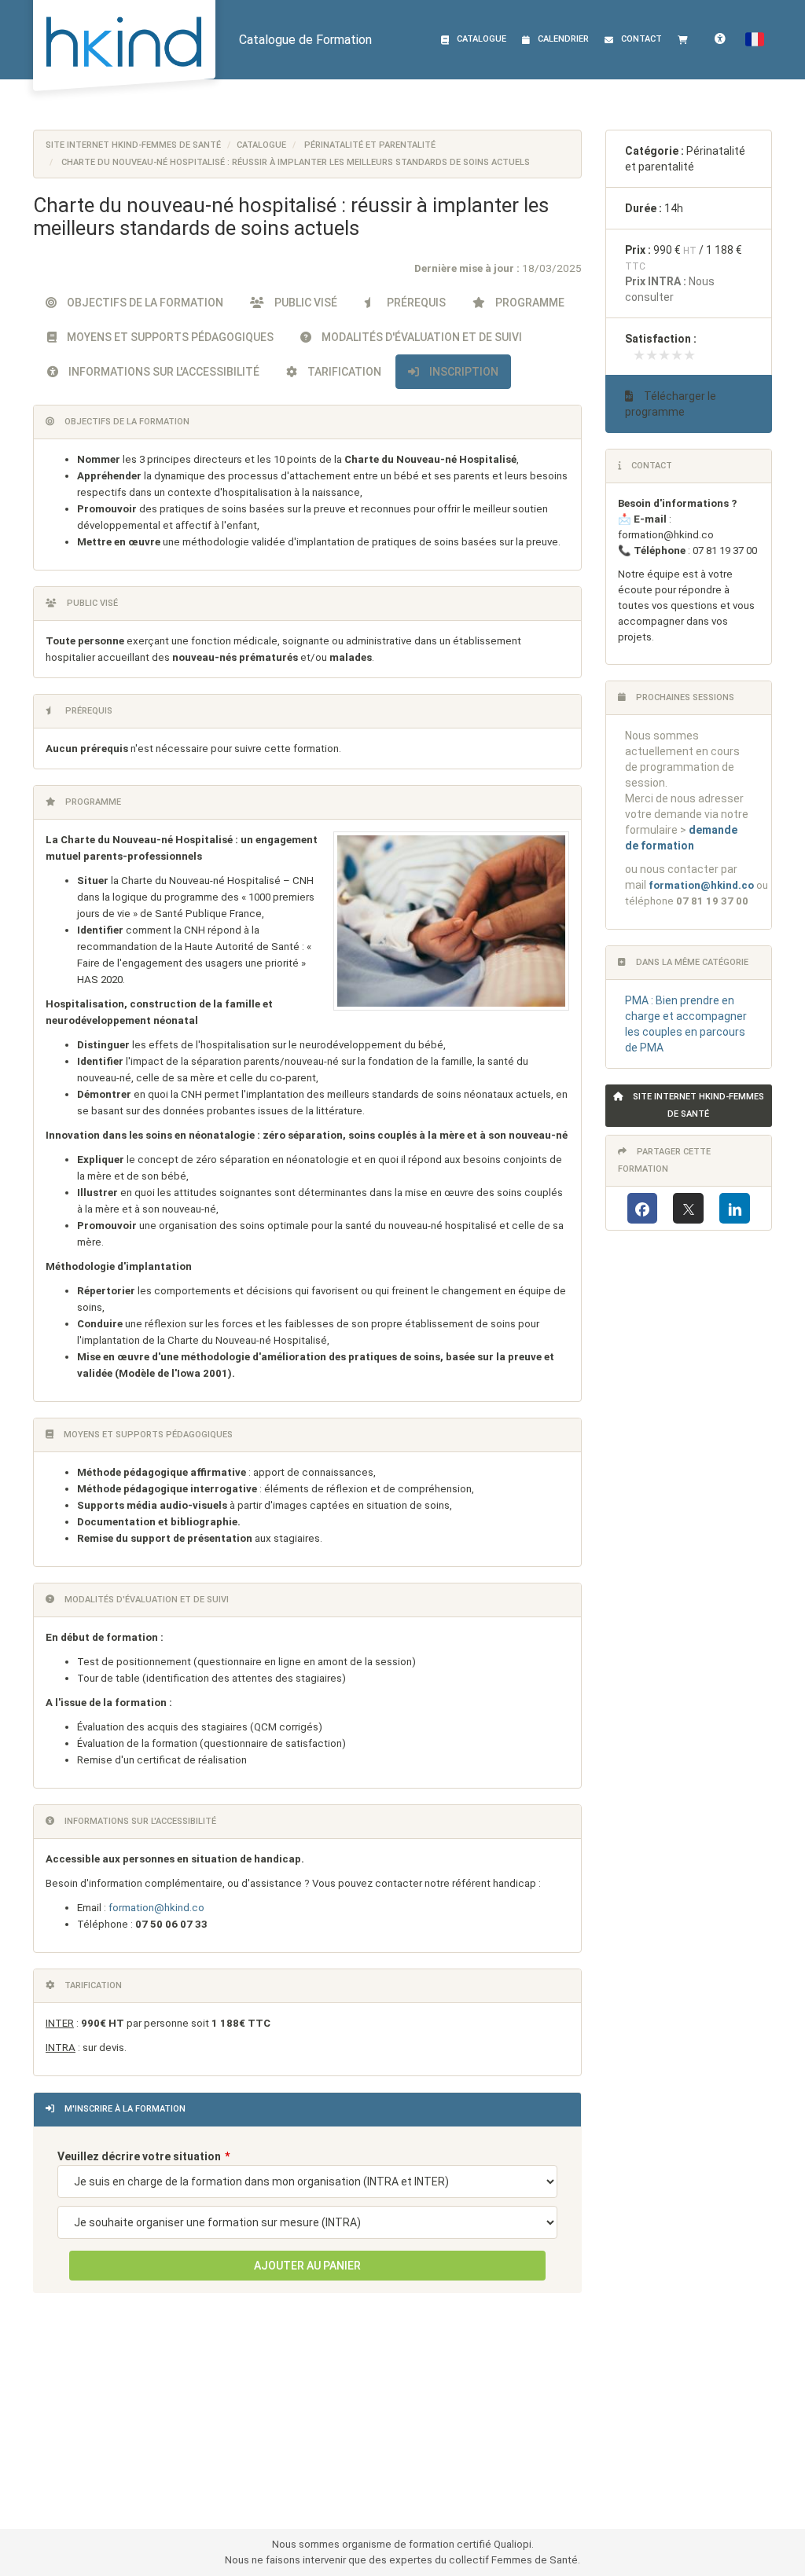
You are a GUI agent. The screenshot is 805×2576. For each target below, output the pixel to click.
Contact (641, 39)
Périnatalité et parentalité (370, 145)
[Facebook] (643, 1208)
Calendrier (563, 39)
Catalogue (482, 39)
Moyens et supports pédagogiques (169, 337)
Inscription (463, 372)
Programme (529, 303)
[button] (755, 39)
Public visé (305, 303)
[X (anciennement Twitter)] (688, 1208)
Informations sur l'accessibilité (163, 372)
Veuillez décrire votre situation (139, 2156)
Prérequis (415, 303)
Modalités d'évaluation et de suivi (421, 337)
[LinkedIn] (735, 1208)
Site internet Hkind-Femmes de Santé (133, 145)
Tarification (343, 372)
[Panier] (686, 39)
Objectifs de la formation (144, 303)
